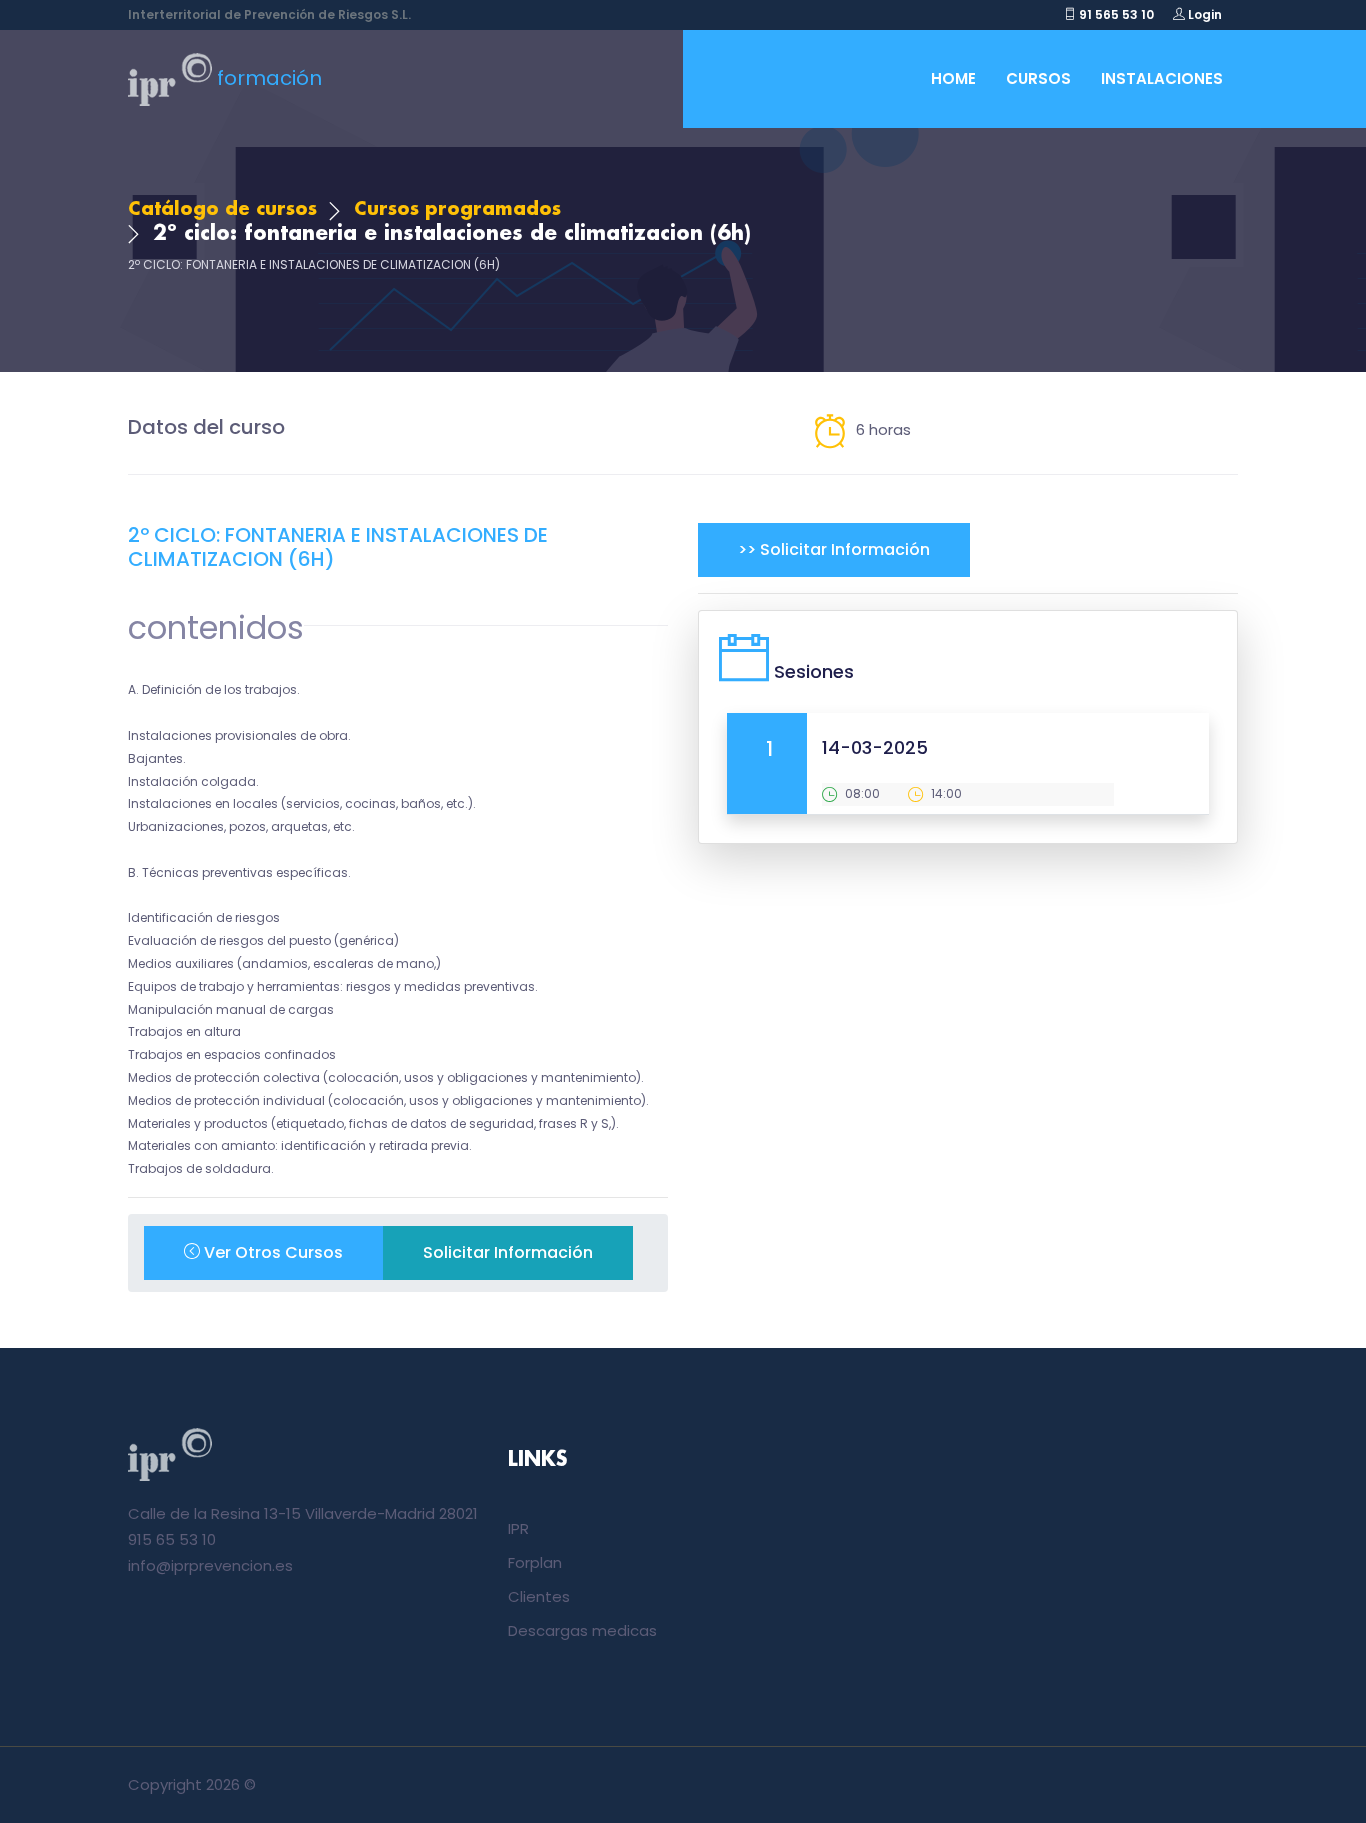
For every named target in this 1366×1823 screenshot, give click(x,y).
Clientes (539, 1596)
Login (1203, 14)
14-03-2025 (875, 747)
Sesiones (814, 671)
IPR (518, 1528)
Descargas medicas (582, 1630)
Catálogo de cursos (222, 210)
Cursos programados (457, 210)
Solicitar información (508, 1252)
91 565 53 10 (1115, 14)
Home (953, 78)
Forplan (535, 1562)
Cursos (1038, 78)
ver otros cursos (271, 1252)
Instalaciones (1162, 78)
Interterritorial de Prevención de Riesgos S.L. (269, 14)
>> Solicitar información (834, 549)
